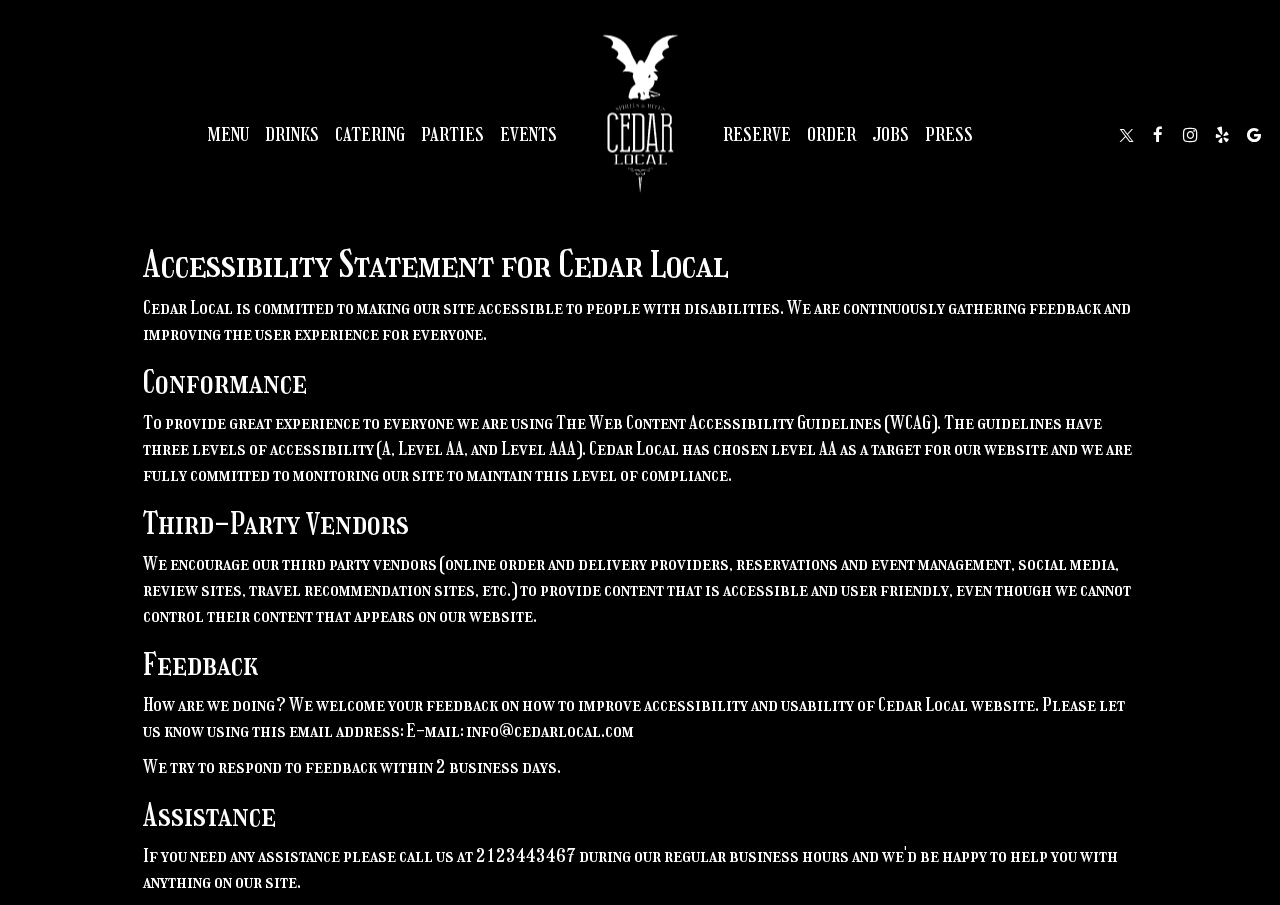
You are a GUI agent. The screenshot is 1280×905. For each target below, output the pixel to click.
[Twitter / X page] (1126, 135)
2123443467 (526, 856)
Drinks (292, 135)
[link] (640, 105)
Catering (370, 135)
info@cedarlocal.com (550, 731)
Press (949, 135)
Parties (452, 135)
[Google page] (1254, 135)
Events (528, 135)
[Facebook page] (1158, 135)
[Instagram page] (1190, 135)
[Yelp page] (1222, 135)
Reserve (757, 135)
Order (831, 135)
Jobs (890, 135)
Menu (228, 135)
